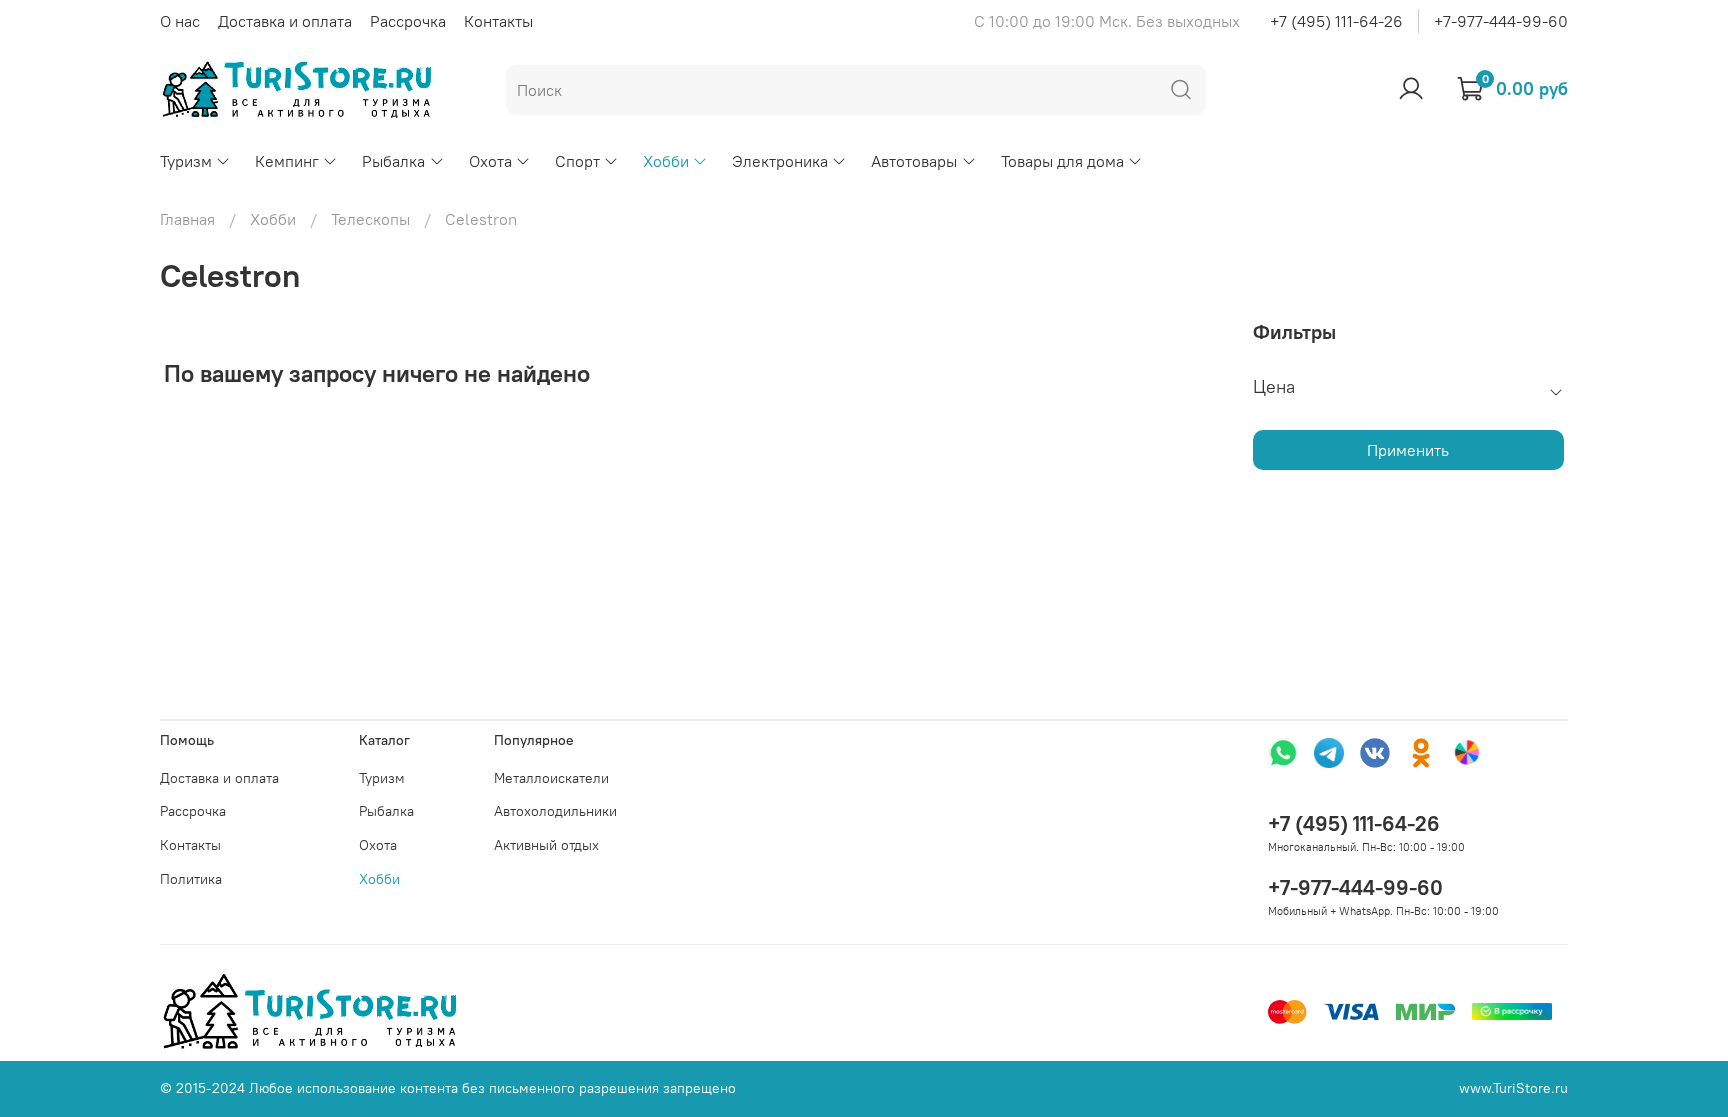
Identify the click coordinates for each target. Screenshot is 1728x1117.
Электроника (780, 161)
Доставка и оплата (285, 21)
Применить (1408, 450)
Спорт (577, 161)
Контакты (498, 21)
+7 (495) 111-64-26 (1336, 21)
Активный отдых (546, 845)
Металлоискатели (551, 778)
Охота (490, 161)
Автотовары (914, 161)
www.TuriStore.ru (1513, 1088)
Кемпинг (287, 161)
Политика (191, 879)
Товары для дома (1062, 161)
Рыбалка (393, 161)
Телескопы (370, 219)
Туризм (186, 161)
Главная (187, 219)
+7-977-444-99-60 (1501, 21)
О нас (180, 21)
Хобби (666, 161)
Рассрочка (408, 21)
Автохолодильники (555, 811)
